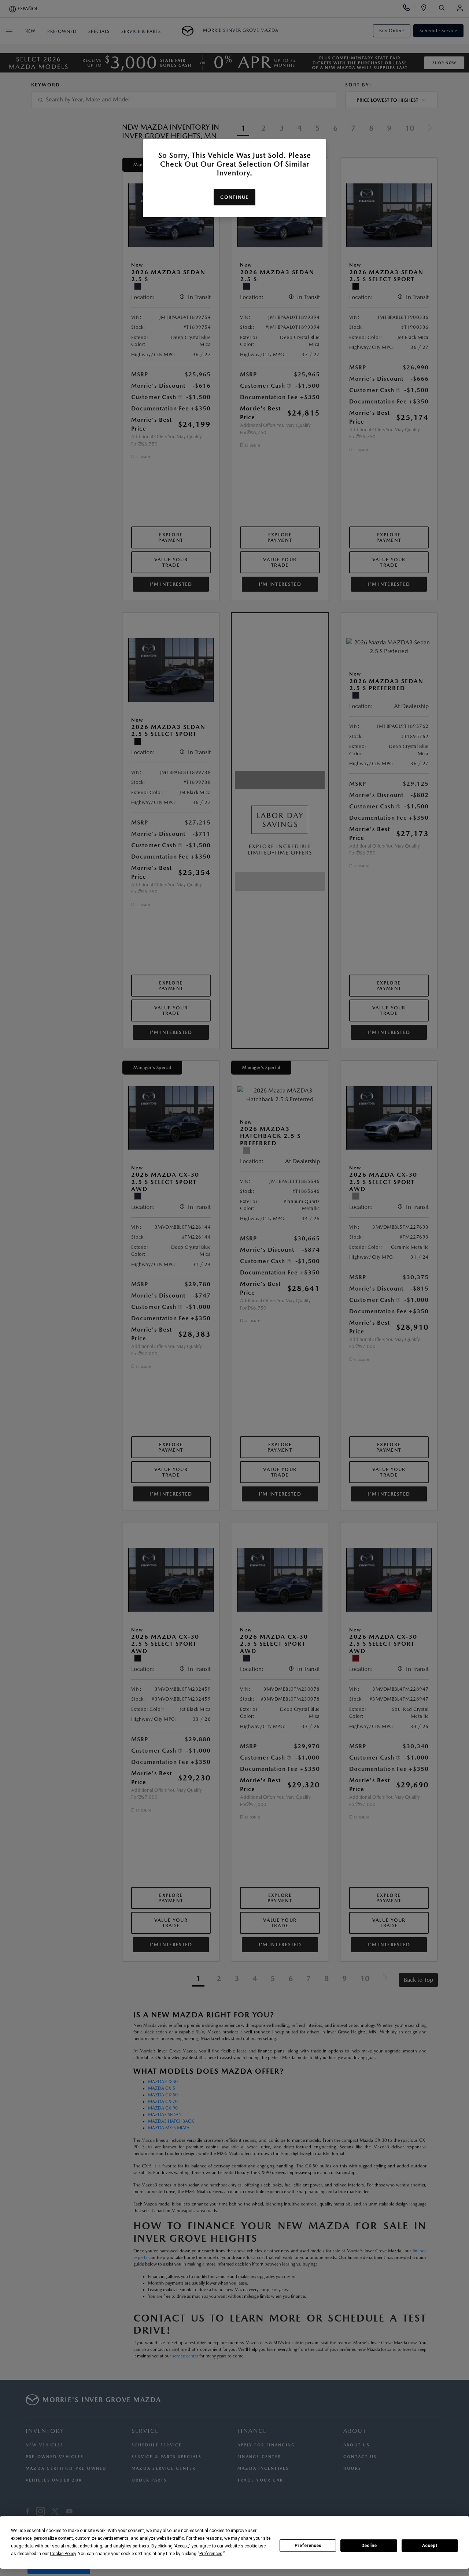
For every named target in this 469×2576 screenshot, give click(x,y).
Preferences (308, 2546)
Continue (234, 197)
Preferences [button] (211, 2554)
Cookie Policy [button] (63, 2554)
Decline (369, 2546)
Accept (430, 2546)
